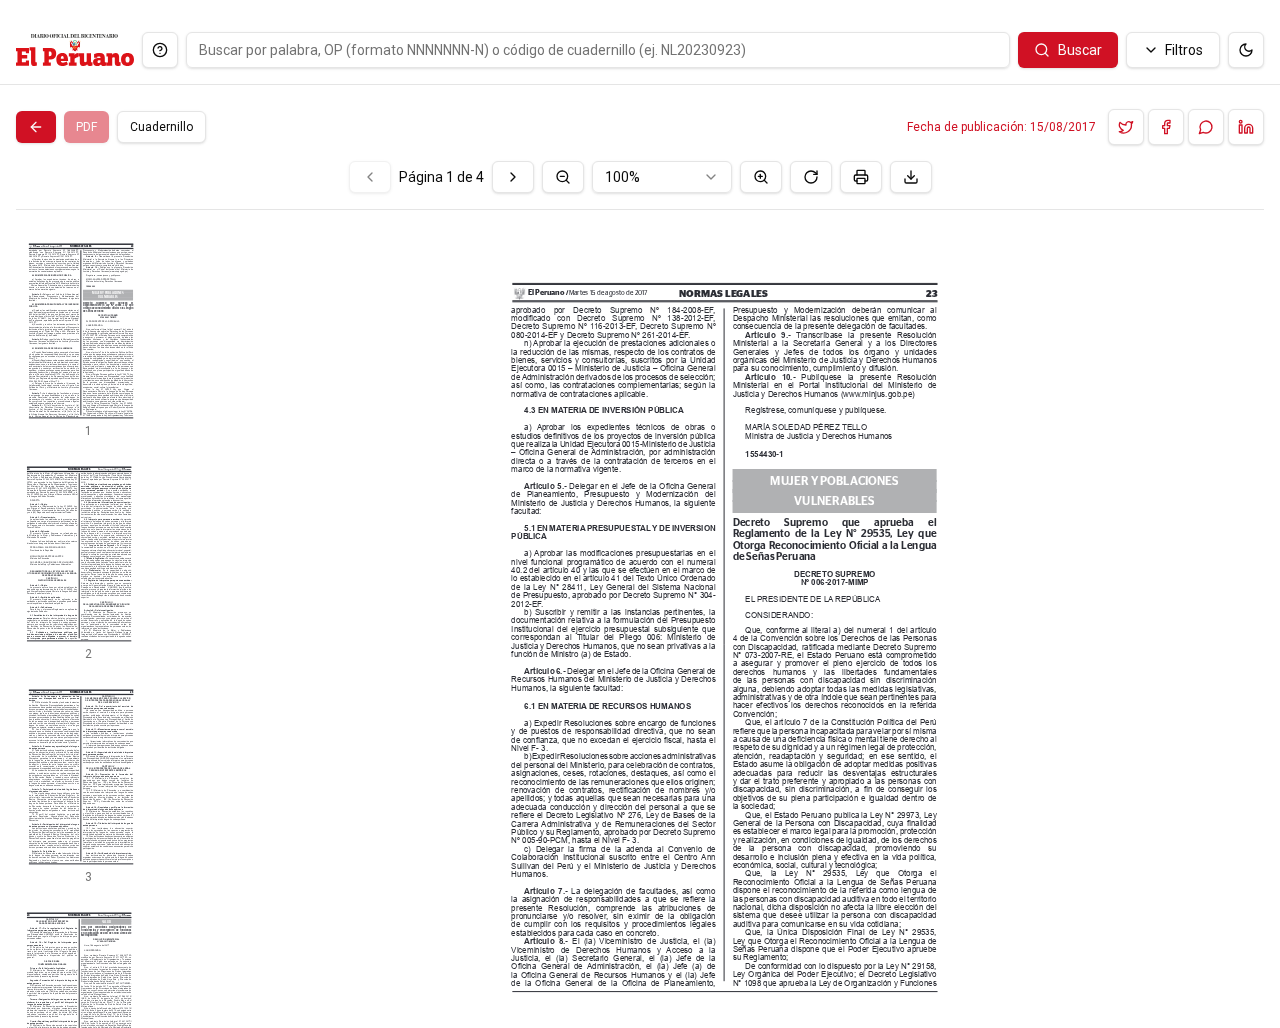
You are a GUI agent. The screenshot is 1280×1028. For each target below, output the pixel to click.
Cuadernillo (161, 127)
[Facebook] (1166, 127)
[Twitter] (1126, 127)
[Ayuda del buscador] (160, 50)
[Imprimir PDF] (861, 177)
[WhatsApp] (1206, 127)
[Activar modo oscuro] (1246, 50)
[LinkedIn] (1246, 127)
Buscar (1080, 50)
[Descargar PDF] (911, 177)
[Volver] (36, 127)
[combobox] (662, 177)
